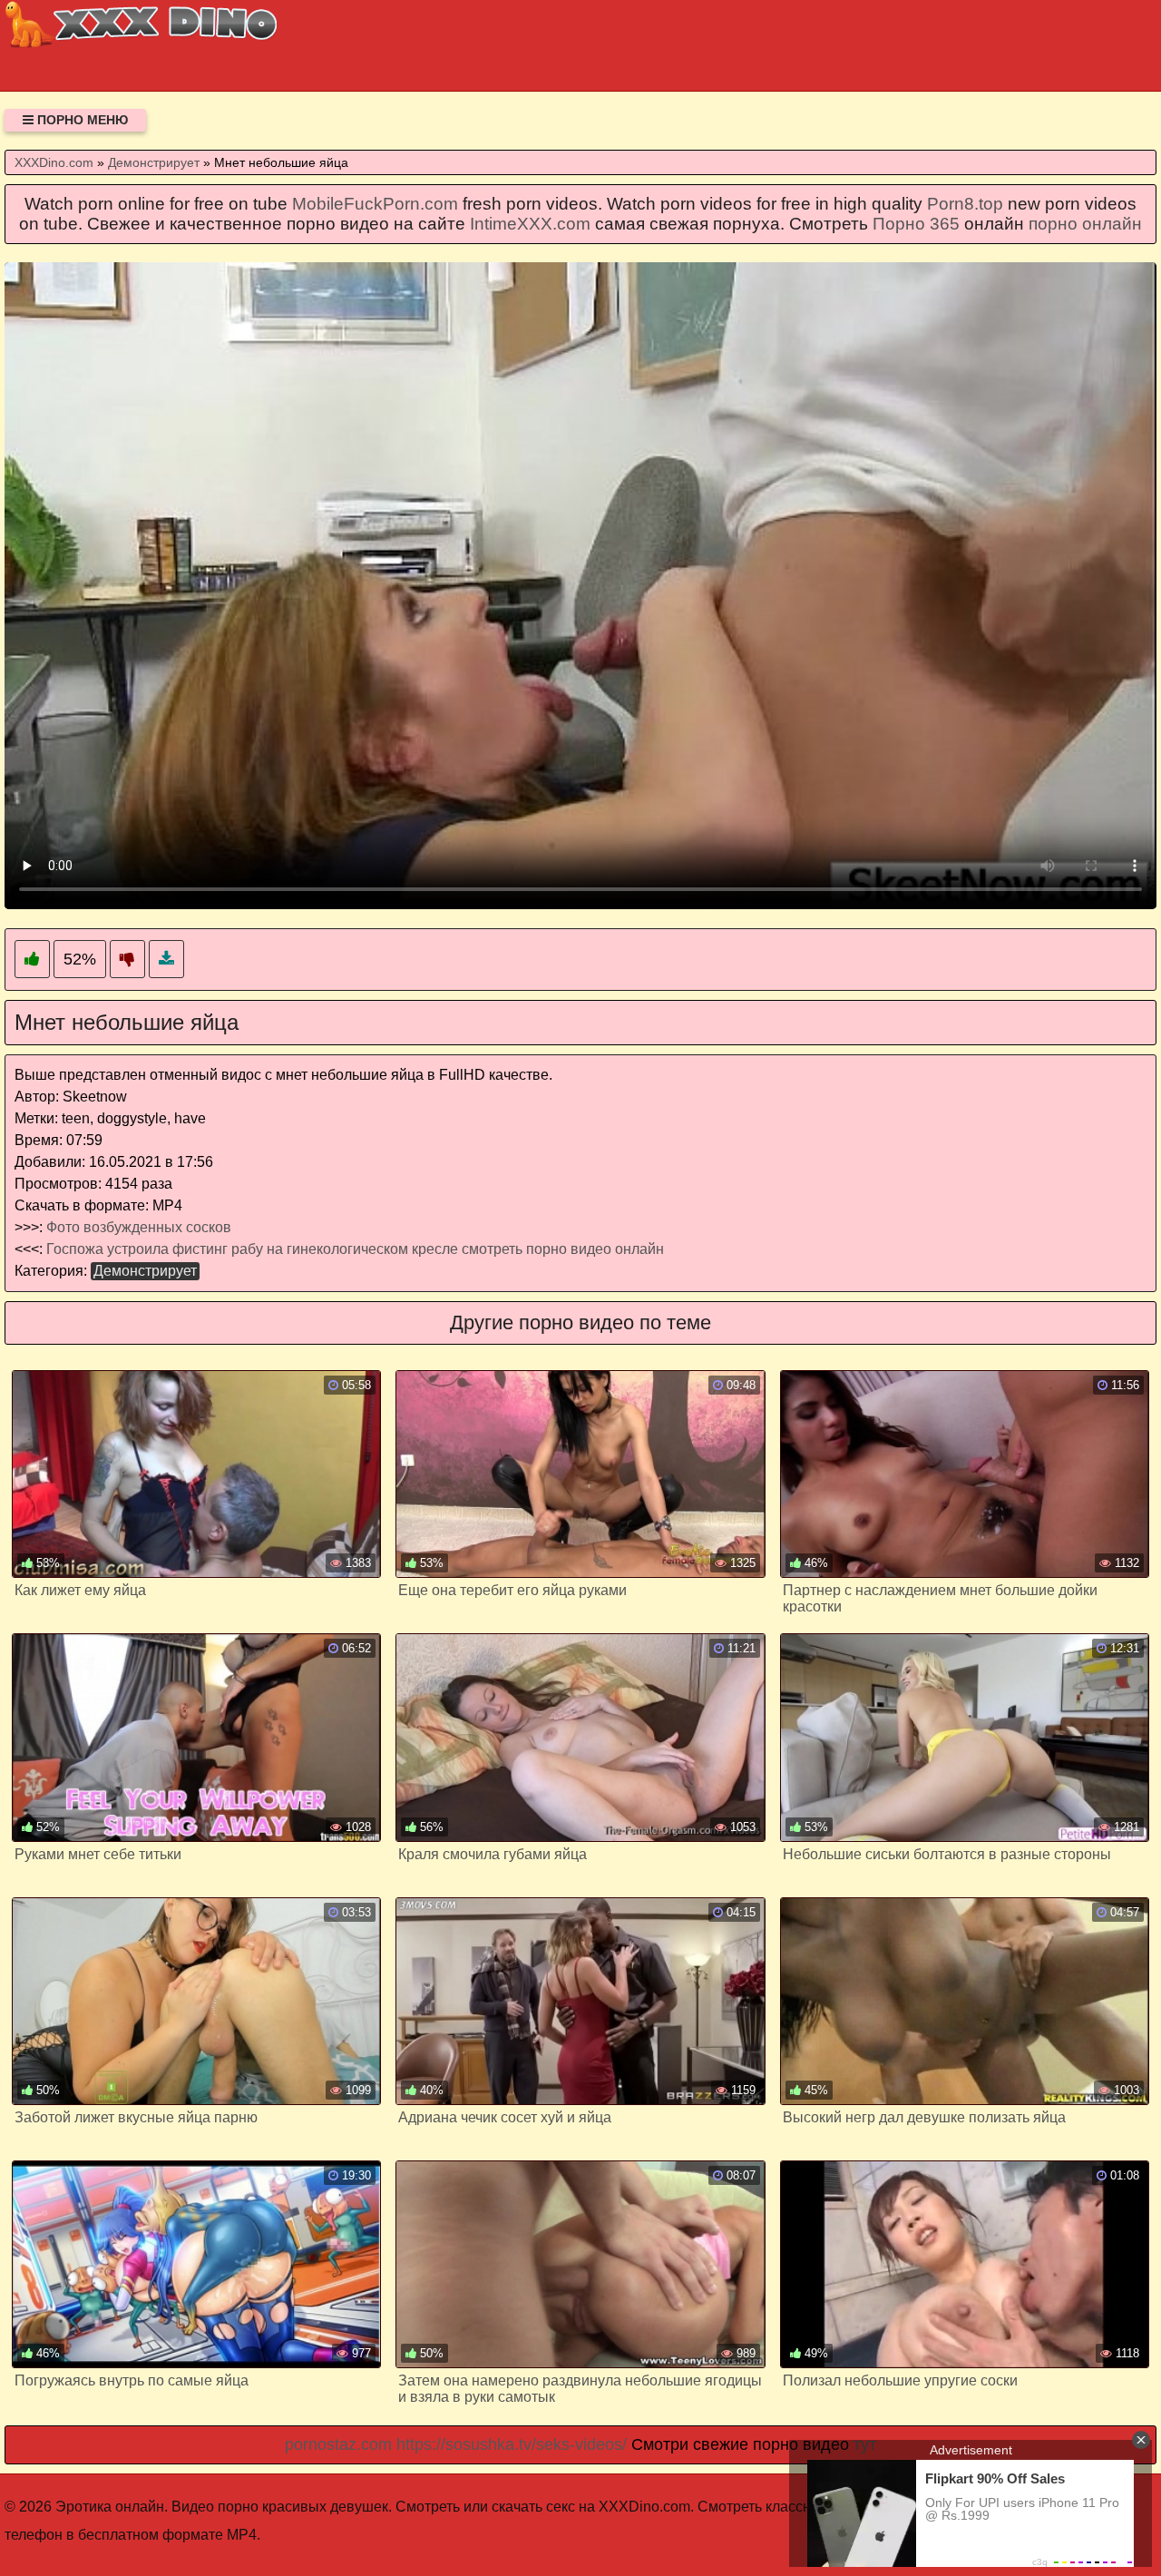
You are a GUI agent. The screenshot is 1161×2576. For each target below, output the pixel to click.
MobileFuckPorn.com (375, 204)
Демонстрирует (145, 1271)
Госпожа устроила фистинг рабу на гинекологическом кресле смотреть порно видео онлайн (355, 1249)
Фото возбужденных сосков (139, 1227)
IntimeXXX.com (530, 224)
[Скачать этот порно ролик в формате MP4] (166, 960)
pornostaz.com (338, 2444)
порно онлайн (1085, 224)
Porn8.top (965, 204)
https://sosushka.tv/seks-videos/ (512, 2444)
